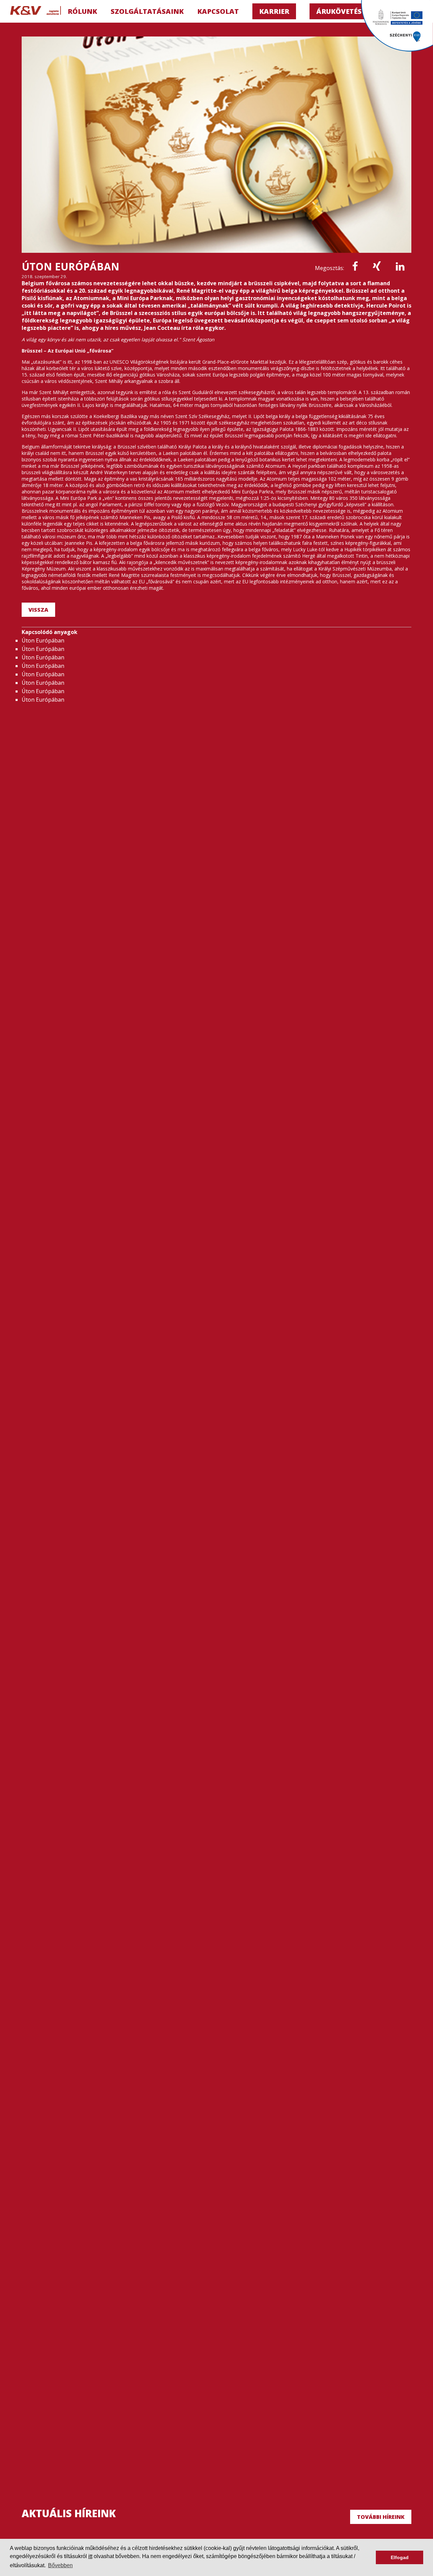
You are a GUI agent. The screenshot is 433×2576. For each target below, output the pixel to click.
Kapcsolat (218, 11)
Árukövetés (339, 11)
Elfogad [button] (400, 2557)
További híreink (381, 2517)
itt (90, 2556)
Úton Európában (43, 640)
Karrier (274, 11)
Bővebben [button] (60, 2565)
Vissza (38, 610)
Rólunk (82, 11)
